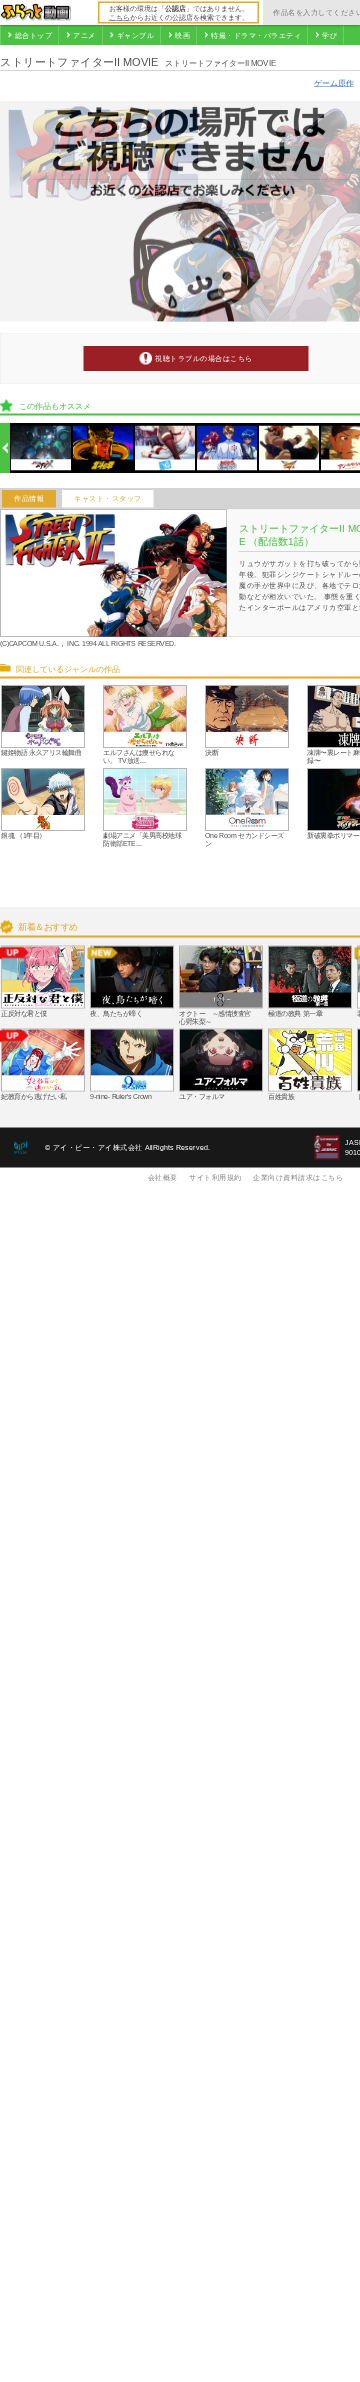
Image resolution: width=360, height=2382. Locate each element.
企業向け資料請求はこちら (298, 1177)
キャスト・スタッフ (108, 499)
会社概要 (163, 1177)
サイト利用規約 (215, 1177)
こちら (119, 17)
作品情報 (29, 499)
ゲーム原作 (334, 82)
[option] (41, 448)
